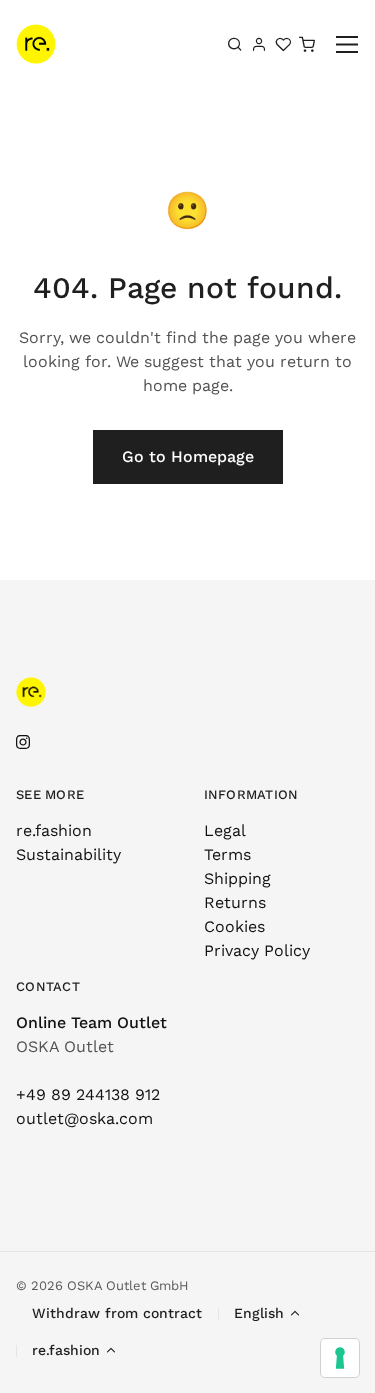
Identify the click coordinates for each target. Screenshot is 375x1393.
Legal (225, 830)
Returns (235, 902)
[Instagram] (23, 742)
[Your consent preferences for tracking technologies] (340, 1358)
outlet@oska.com (84, 1118)
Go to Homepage (188, 456)
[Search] (235, 44)
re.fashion (54, 830)
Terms (227, 854)
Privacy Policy (257, 950)
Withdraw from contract (117, 1313)
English (259, 1313)
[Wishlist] (283, 44)
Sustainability (68, 854)
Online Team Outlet (91, 1022)
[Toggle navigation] (347, 44)
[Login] (259, 44)
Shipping (237, 878)
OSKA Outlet (65, 1046)
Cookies (234, 926)
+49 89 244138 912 (88, 1094)
